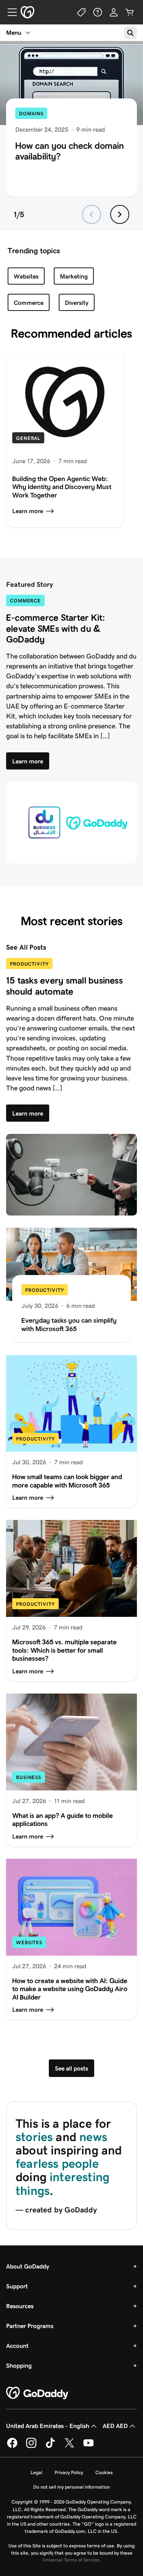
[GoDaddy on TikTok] (50, 2447)
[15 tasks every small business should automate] (71, 1175)
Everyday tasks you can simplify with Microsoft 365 (69, 1325)
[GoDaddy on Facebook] (12, 2447)
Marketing (74, 276)
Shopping (19, 2366)
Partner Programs (30, 2326)
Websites (26, 276)
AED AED (115, 2426)
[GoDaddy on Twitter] (69, 2447)
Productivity (29, 964)
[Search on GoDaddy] (130, 33)
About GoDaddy (28, 2266)
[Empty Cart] (130, 12)
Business (29, 1777)
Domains (31, 114)
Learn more (28, 511)
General (28, 438)
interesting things (63, 2184)
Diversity (77, 303)
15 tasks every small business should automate (64, 986)
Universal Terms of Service (71, 2560)
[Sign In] (114, 12)
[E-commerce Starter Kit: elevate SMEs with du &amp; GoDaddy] (71, 823)
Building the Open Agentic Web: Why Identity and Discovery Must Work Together (62, 487)
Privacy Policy (69, 2472)
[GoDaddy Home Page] (38, 2393)
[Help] (98, 12)
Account (17, 2346)
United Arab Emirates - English (48, 2426)
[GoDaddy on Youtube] (88, 2447)
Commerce (29, 303)
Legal (36, 2472)
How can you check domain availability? (70, 151)
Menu (14, 33)
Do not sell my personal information (71, 2487)
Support (17, 2286)
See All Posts (26, 947)
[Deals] (82, 12)
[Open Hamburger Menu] (9, 12)
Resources (20, 2306)
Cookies (104, 2472)
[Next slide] (120, 214)
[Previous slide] (92, 214)
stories (34, 2137)
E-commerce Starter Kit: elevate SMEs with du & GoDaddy (56, 629)
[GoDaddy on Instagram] (31, 2447)
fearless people (57, 2164)
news (93, 2137)
